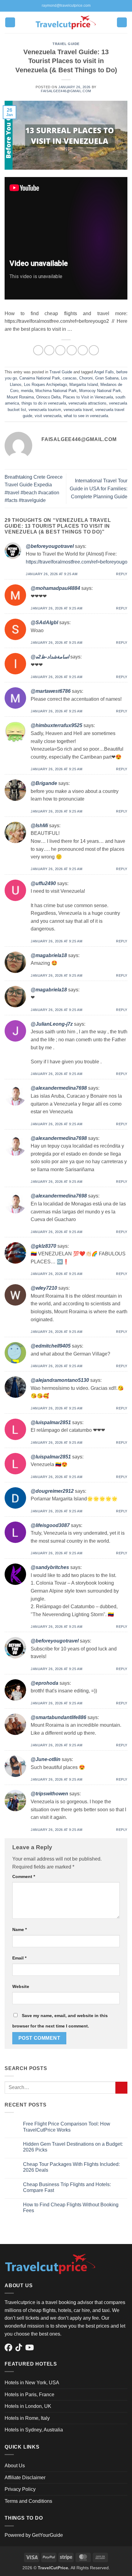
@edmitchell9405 (51, 1346)
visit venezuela (48, 416)
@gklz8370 (43, 1246)
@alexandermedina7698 (59, 1088)
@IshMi (39, 826)
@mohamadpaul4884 (55, 588)
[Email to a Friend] (72, 350)
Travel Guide (66, 44)
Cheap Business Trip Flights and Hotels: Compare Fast (67, 2187)
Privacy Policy (20, 2489)
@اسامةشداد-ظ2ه (50, 657)
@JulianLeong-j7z (52, 1024)
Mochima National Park (56, 391)
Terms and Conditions (28, 2501)
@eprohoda (45, 1683)
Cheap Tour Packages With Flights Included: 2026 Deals (71, 2167)
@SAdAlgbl (44, 622)
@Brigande (44, 783)
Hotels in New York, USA (32, 2383)
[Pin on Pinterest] (83, 350)
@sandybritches (50, 1567)
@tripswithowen (49, 1794)
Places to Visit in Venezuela (88, 397)
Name (19, 1929)
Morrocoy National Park (100, 391)
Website (21, 1986)
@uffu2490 (43, 883)
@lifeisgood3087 (50, 1525)
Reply (122, 574)
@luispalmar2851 (51, 1422)
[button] (10, 23)
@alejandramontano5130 (60, 1380)
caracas (70, 378)
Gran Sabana (107, 378)
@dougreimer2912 (52, 1491)
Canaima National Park (40, 378)
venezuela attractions (87, 403)
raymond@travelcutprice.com (66, 6)
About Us (15, 2466)
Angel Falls (104, 372)
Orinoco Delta (48, 397)
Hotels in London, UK (28, 2406)
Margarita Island (84, 385)
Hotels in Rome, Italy (27, 2418)
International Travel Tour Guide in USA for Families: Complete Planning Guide (99, 488)
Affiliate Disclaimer (25, 2478)
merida (27, 391)
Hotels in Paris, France (29, 2395)
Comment (24, 1876)
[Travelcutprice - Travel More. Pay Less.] (66, 22)
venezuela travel (78, 410)
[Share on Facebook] (49, 350)
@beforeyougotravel (50, 546)
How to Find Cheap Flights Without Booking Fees (71, 2208)
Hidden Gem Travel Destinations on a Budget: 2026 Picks (73, 2147)
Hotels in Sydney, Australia (34, 2430)
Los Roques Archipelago (45, 385)
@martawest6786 (51, 691)
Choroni (86, 378)
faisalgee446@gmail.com (66, 91)
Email (19, 1958)
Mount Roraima (20, 397)
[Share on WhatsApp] (38, 350)
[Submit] (121, 2088)
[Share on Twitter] (60, 350)
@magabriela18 (49, 955)
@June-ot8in (46, 1759)
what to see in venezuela (86, 416)
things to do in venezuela (44, 403)
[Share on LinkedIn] (94, 350)
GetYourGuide (47, 2535)
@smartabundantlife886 (58, 1717)
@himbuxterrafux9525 (56, 725)
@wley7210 (44, 1288)
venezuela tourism (45, 410)
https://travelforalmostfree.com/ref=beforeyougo (77, 562)
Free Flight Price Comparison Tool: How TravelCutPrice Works (67, 2127)
